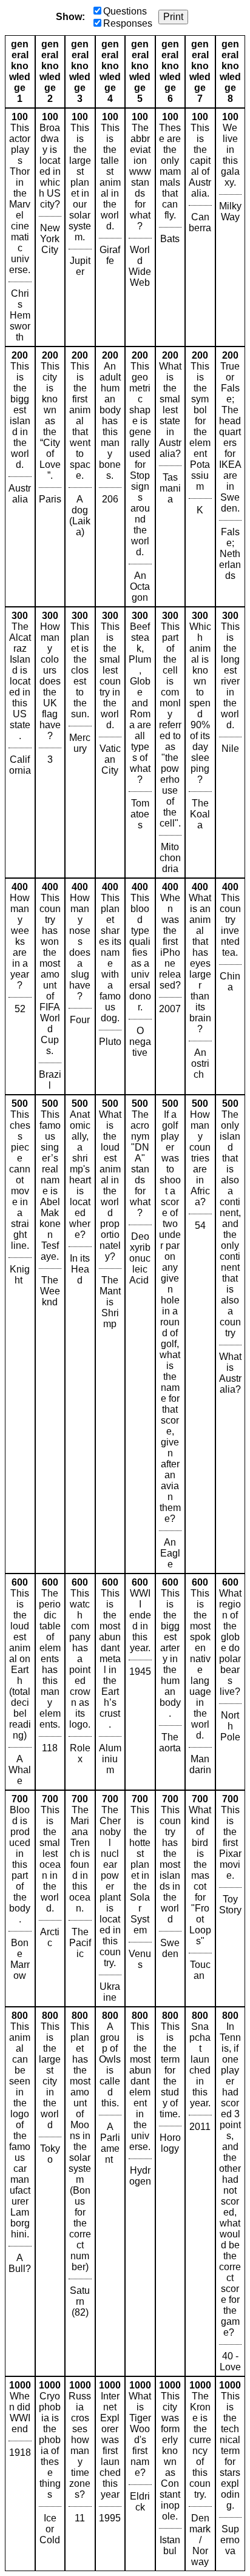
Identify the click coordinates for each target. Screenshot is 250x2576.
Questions (125, 11)
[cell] (20, 227)
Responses (128, 23)
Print (173, 17)
